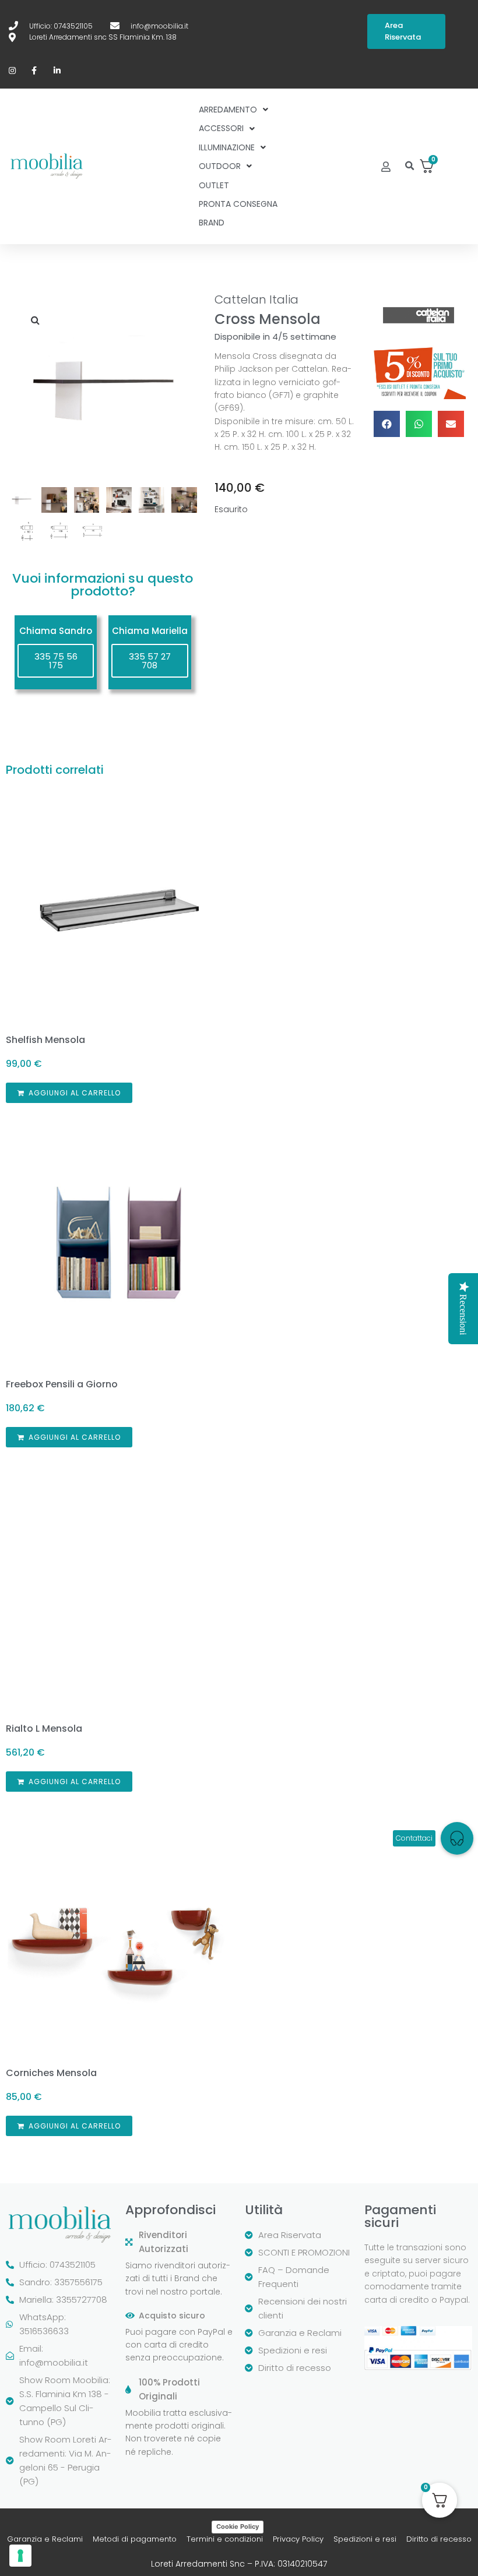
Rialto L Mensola (44, 1729)
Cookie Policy (238, 2526)
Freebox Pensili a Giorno (62, 1384)
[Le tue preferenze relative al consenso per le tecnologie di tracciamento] (20, 2556)
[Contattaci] (457, 1838)
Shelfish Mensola (45, 1040)
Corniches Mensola (51, 2073)
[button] (410, 166)
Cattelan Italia (256, 299)
